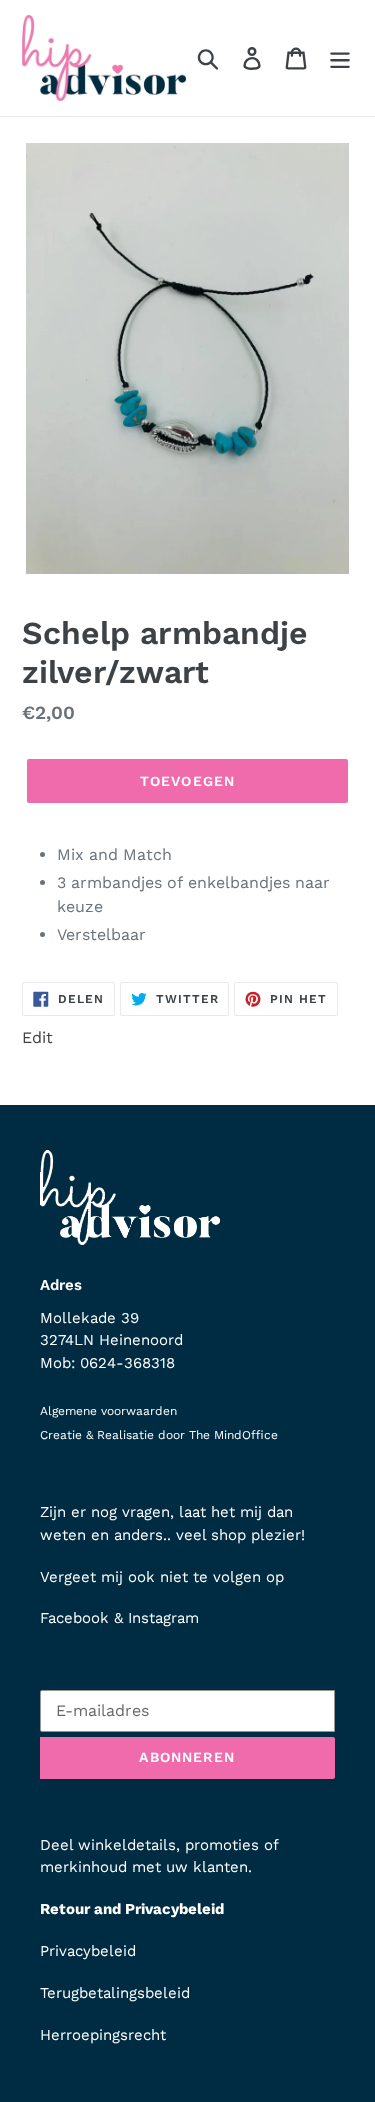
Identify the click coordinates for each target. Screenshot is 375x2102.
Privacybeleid (88, 1951)
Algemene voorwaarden (108, 1411)
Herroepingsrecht (103, 2035)
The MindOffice (233, 1435)
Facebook (74, 1618)
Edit (37, 1037)
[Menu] (340, 58)
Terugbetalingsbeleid (115, 1993)
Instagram (163, 1618)
